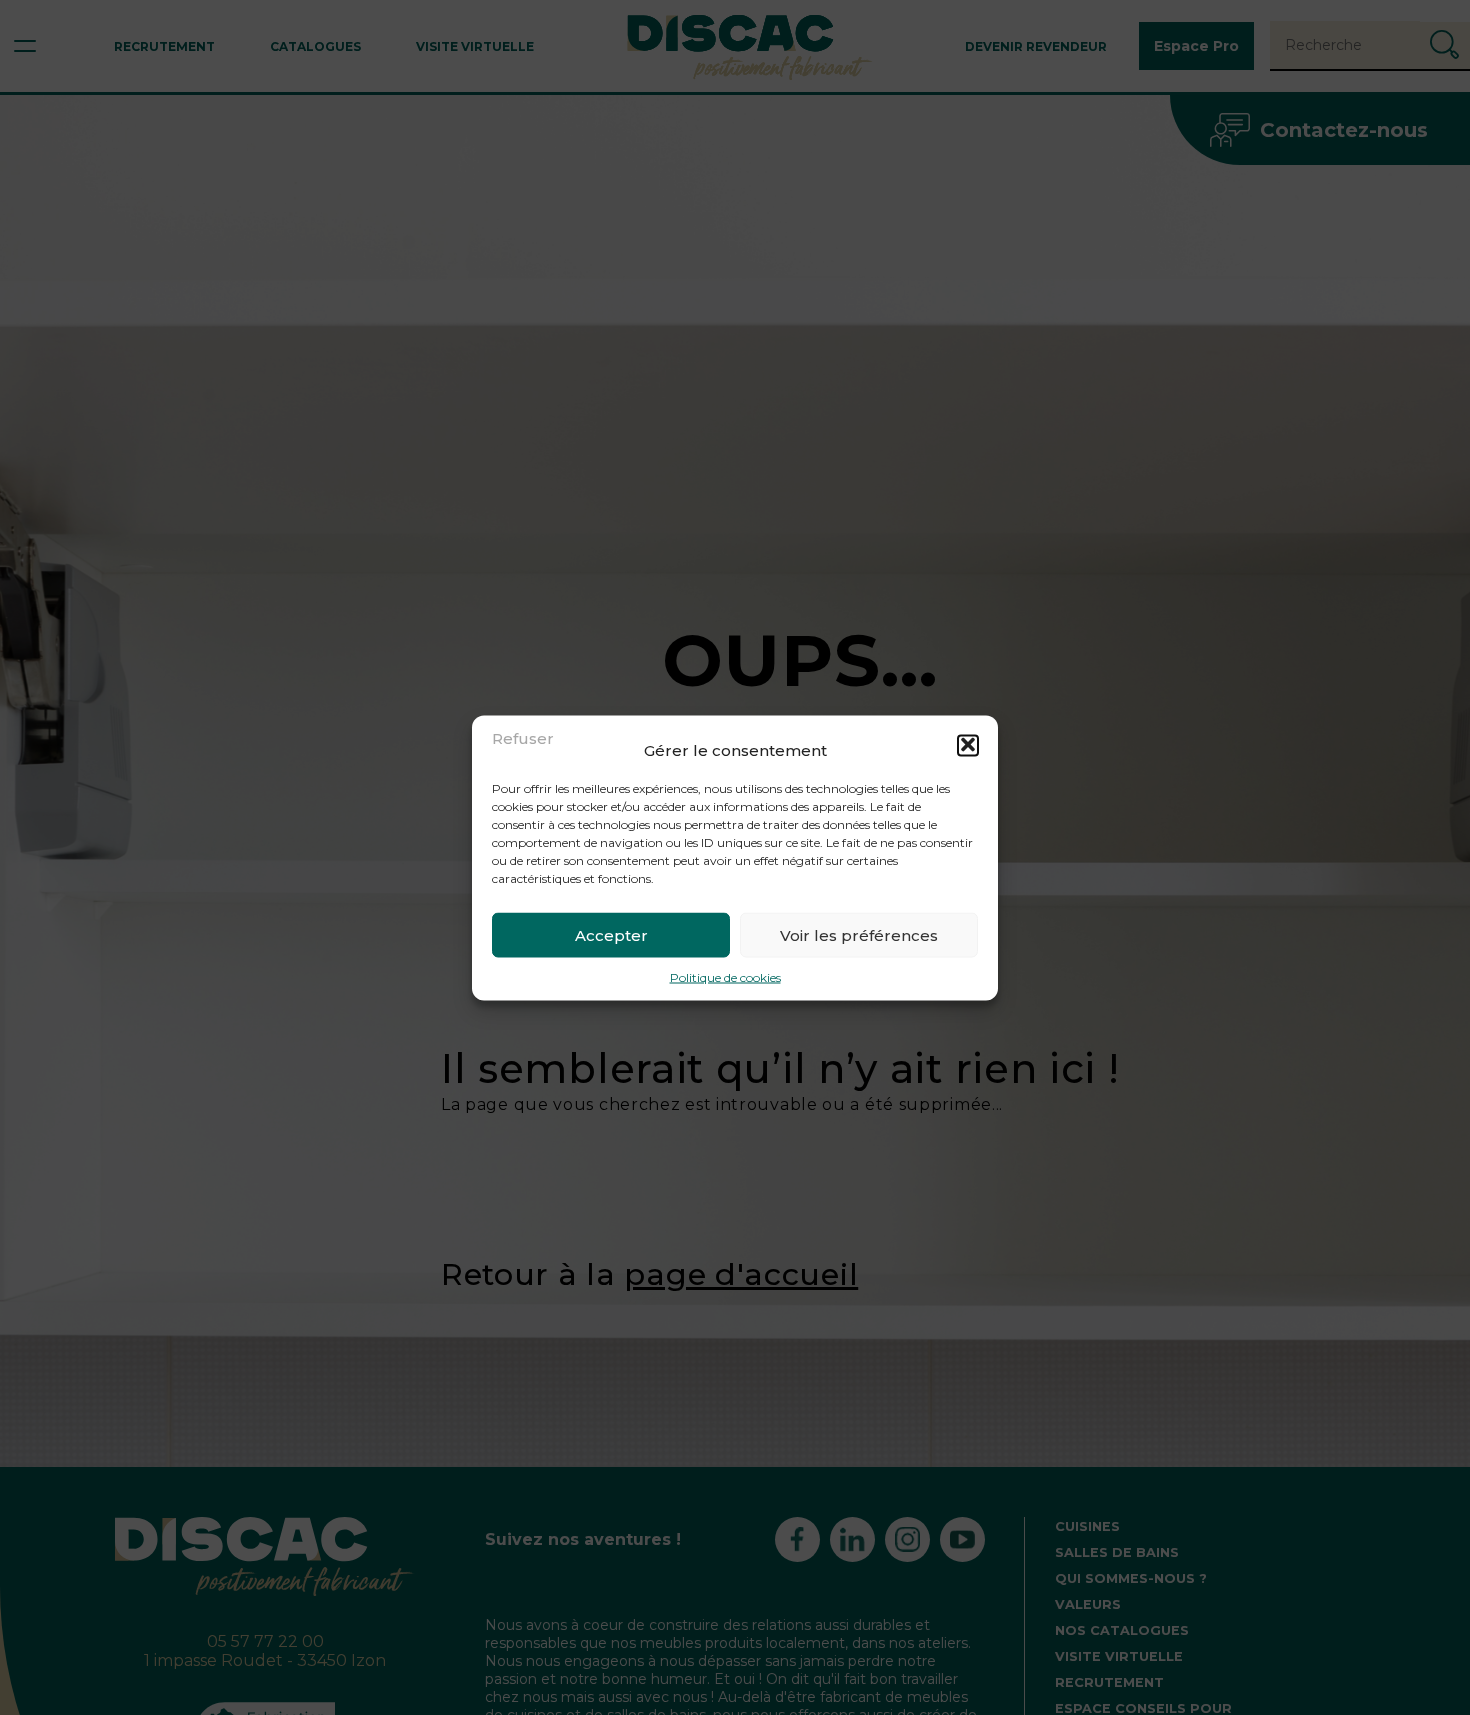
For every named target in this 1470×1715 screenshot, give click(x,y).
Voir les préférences (859, 934)
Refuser (523, 737)
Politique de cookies (725, 976)
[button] (968, 745)
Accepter (611, 934)
